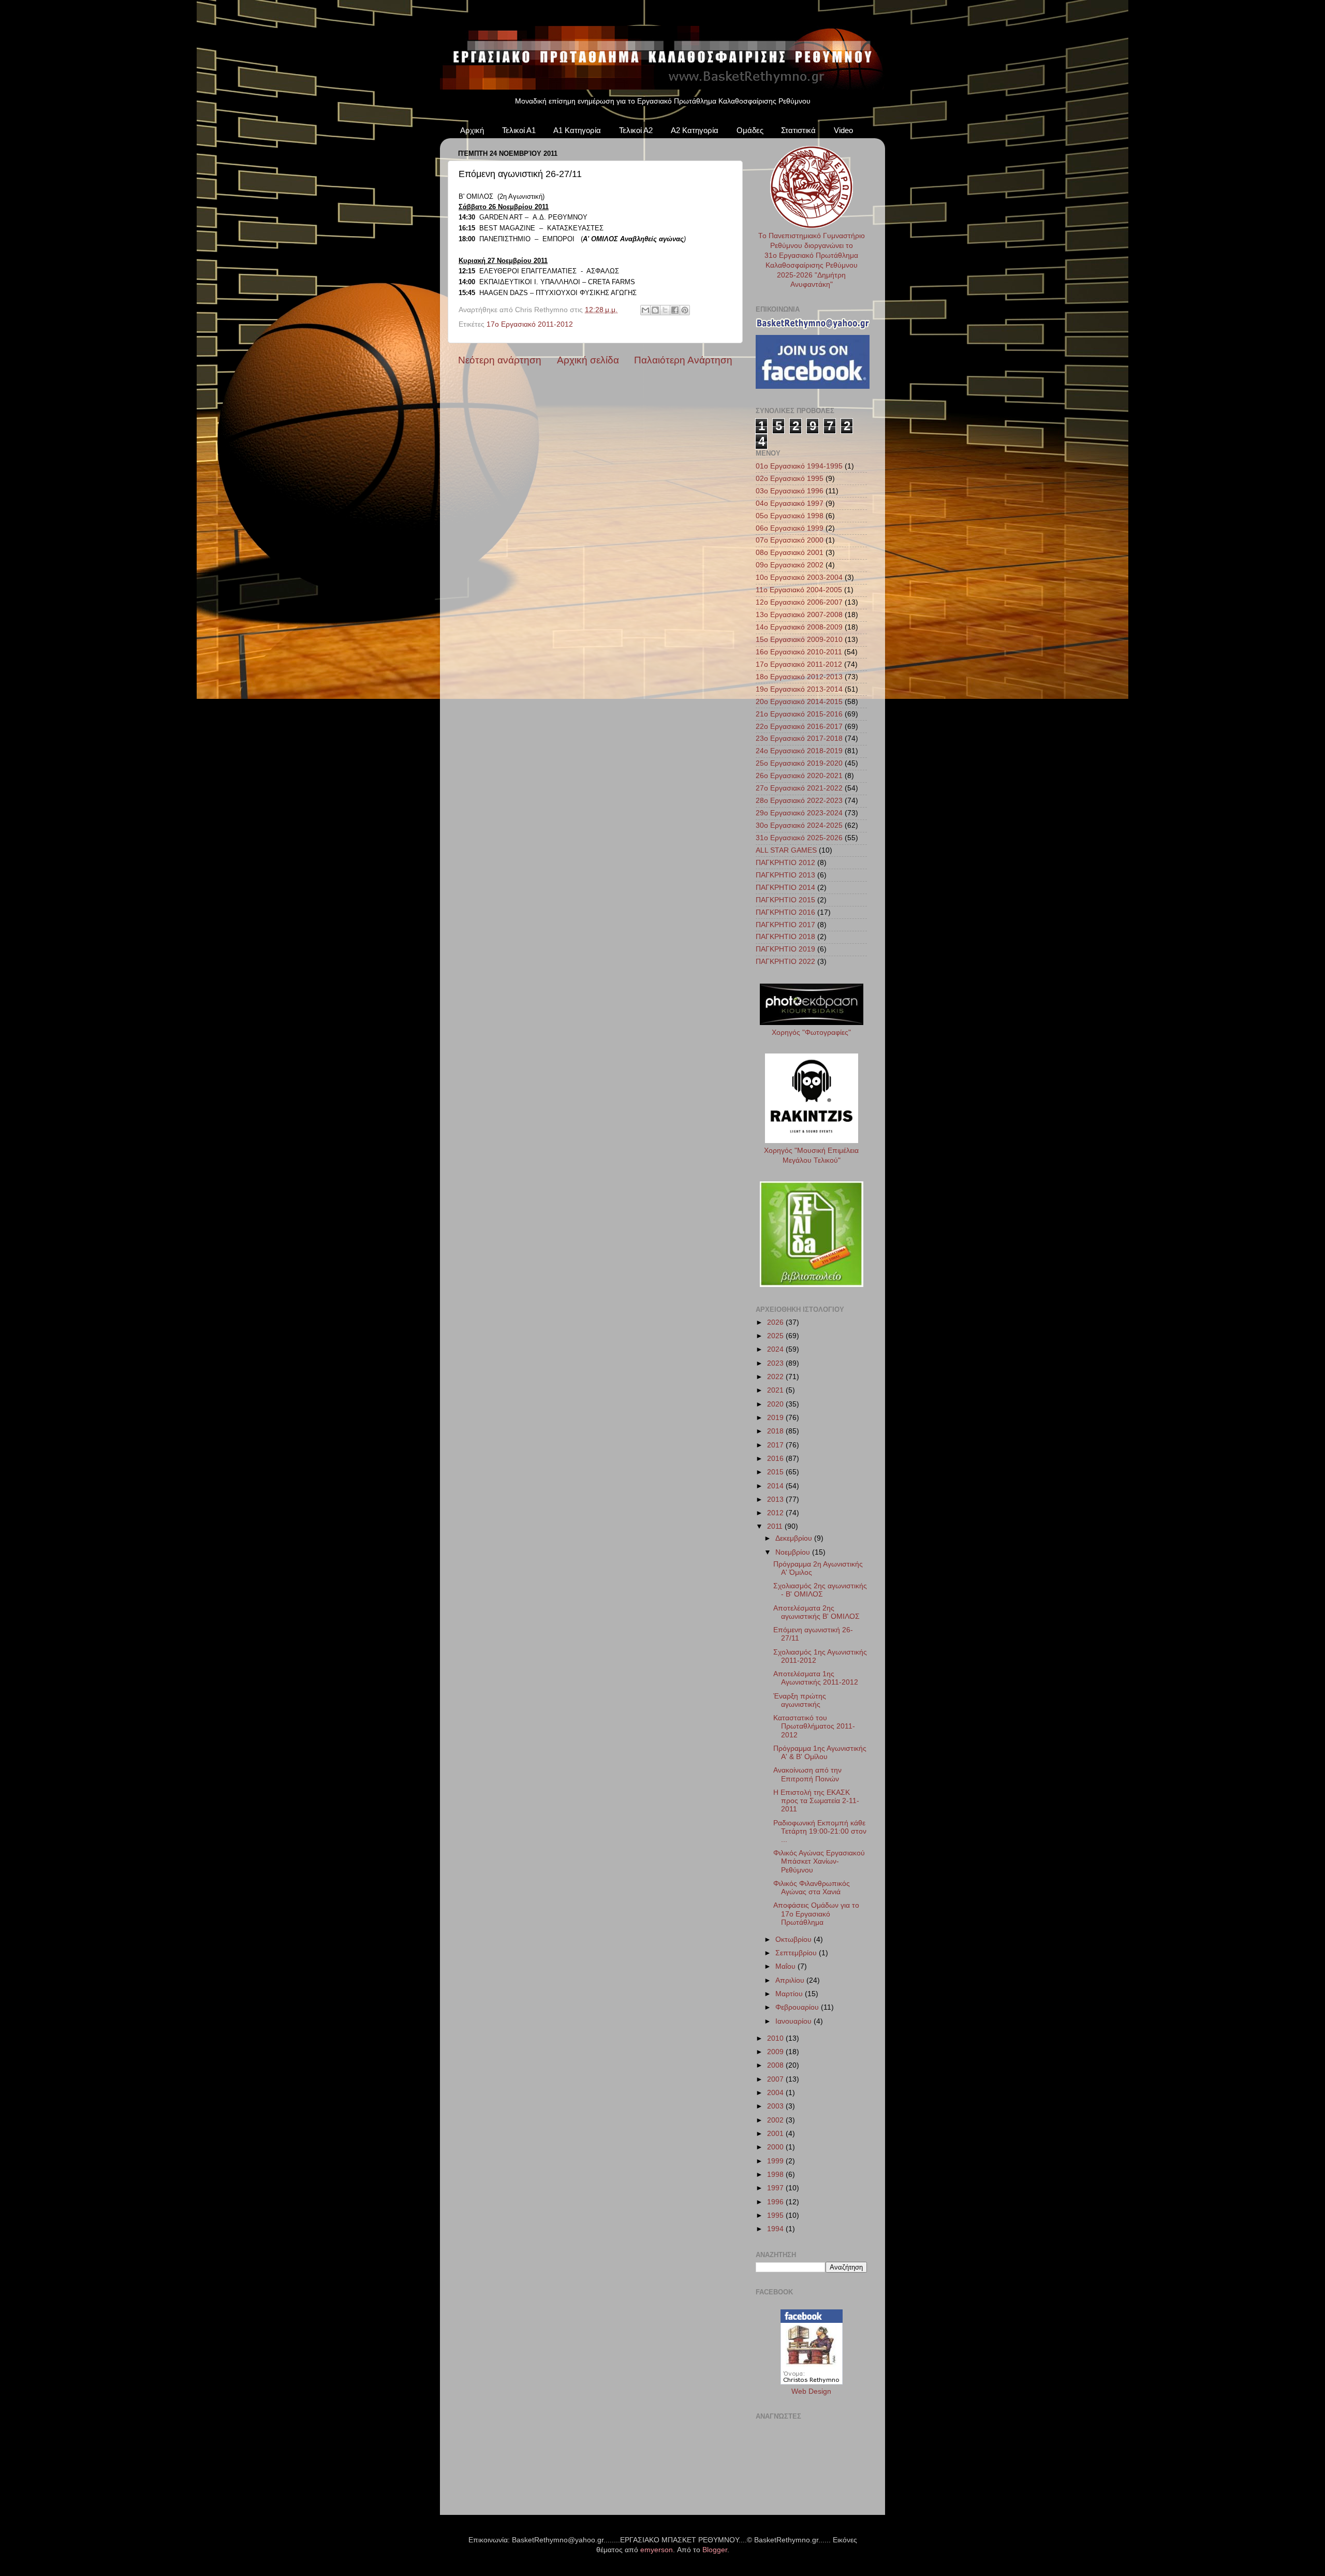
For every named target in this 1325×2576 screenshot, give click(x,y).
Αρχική (472, 130)
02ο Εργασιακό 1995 (790, 479)
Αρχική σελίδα (588, 360)
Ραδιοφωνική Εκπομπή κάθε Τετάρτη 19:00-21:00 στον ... (820, 1831)
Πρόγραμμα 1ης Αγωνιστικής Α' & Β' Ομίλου (820, 1753)
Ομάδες (750, 130)
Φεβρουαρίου (798, 2007)
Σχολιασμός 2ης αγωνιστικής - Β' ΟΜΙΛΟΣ (820, 1590)
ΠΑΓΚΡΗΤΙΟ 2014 (785, 888)
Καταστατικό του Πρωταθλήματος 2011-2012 (814, 1726)
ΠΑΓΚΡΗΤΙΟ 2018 (785, 937)
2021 (776, 1390)
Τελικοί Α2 (636, 130)
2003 (776, 2106)
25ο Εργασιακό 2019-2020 (799, 763)
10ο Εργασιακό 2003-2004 (799, 577)
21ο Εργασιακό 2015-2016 (799, 714)
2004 (776, 2093)
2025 (776, 1336)
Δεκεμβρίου (795, 1538)
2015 (776, 1472)
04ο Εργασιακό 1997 (790, 503)
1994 (776, 2229)
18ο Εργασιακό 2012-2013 (799, 677)
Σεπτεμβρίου (797, 1953)
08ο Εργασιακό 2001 (790, 553)
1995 (776, 2215)
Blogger (715, 2550)
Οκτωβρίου (794, 1940)
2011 (776, 1526)
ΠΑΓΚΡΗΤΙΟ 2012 (785, 863)
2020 (776, 1404)
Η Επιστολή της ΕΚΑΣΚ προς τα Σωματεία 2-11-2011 (816, 1801)
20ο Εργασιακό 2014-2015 (799, 702)
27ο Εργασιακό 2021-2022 (799, 788)
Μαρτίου (790, 1994)
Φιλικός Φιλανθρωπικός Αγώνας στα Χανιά (812, 1888)
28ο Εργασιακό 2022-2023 (799, 801)
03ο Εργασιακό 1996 (790, 491)
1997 (776, 2188)
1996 (776, 2202)
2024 (776, 1349)
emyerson (657, 2550)
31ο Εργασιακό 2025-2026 (799, 838)
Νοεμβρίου (794, 1552)
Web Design (811, 2391)
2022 (776, 1377)
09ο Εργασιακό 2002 (790, 565)
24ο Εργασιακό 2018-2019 (799, 751)
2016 (776, 1459)
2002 (776, 2120)
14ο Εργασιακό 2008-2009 (799, 627)
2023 (776, 1363)
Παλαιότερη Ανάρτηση (683, 360)
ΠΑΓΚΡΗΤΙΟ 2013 (785, 875)
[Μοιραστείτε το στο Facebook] (675, 310)
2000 (776, 2147)
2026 (776, 1322)
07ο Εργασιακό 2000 (790, 540)
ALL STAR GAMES (786, 850)
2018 (776, 1431)
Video (843, 130)
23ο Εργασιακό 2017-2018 (799, 738)
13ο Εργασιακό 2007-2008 (799, 615)
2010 (776, 2038)
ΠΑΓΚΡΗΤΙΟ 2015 (785, 900)
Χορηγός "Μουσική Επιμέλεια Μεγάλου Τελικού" (811, 1155)
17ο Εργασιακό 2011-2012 (530, 324)
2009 (776, 2052)
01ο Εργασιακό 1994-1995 (799, 466)
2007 (776, 2079)
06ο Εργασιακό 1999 (790, 528)
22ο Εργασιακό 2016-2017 (799, 727)
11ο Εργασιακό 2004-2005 (799, 590)
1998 (776, 2175)
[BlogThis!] (655, 310)
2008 (776, 2065)
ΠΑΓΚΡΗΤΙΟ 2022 (785, 962)
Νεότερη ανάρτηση (500, 360)
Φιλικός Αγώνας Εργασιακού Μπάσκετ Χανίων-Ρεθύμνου (819, 1861)
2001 (776, 2134)
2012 (776, 1513)
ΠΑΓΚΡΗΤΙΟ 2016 (785, 912)
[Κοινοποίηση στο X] (665, 310)
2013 (776, 1499)
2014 (776, 1486)
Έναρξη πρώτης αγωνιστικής (800, 1700)
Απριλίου (791, 1980)
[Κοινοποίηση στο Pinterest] (685, 310)
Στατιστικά (798, 130)
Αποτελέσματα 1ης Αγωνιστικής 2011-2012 (816, 1678)
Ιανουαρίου (794, 2021)
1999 (776, 2161)
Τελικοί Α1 (519, 130)
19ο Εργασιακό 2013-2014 (799, 689)
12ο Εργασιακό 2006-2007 (799, 602)
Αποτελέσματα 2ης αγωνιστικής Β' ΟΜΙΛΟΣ (816, 1612)
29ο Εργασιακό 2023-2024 (799, 813)
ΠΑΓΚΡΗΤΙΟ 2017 (785, 925)
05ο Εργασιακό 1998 (790, 516)
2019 (776, 1418)
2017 (776, 1445)
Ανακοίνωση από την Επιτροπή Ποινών (807, 1774)
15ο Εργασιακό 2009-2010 (799, 640)
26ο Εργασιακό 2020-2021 (799, 776)
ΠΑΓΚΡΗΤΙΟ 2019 (785, 949)
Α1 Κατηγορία (577, 130)
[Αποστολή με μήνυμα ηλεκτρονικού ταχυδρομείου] (645, 310)
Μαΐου (786, 1966)
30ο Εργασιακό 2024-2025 (799, 825)
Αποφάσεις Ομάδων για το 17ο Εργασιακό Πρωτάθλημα (816, 1914)
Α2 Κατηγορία (695, 130)
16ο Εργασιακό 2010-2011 (799, 652)
